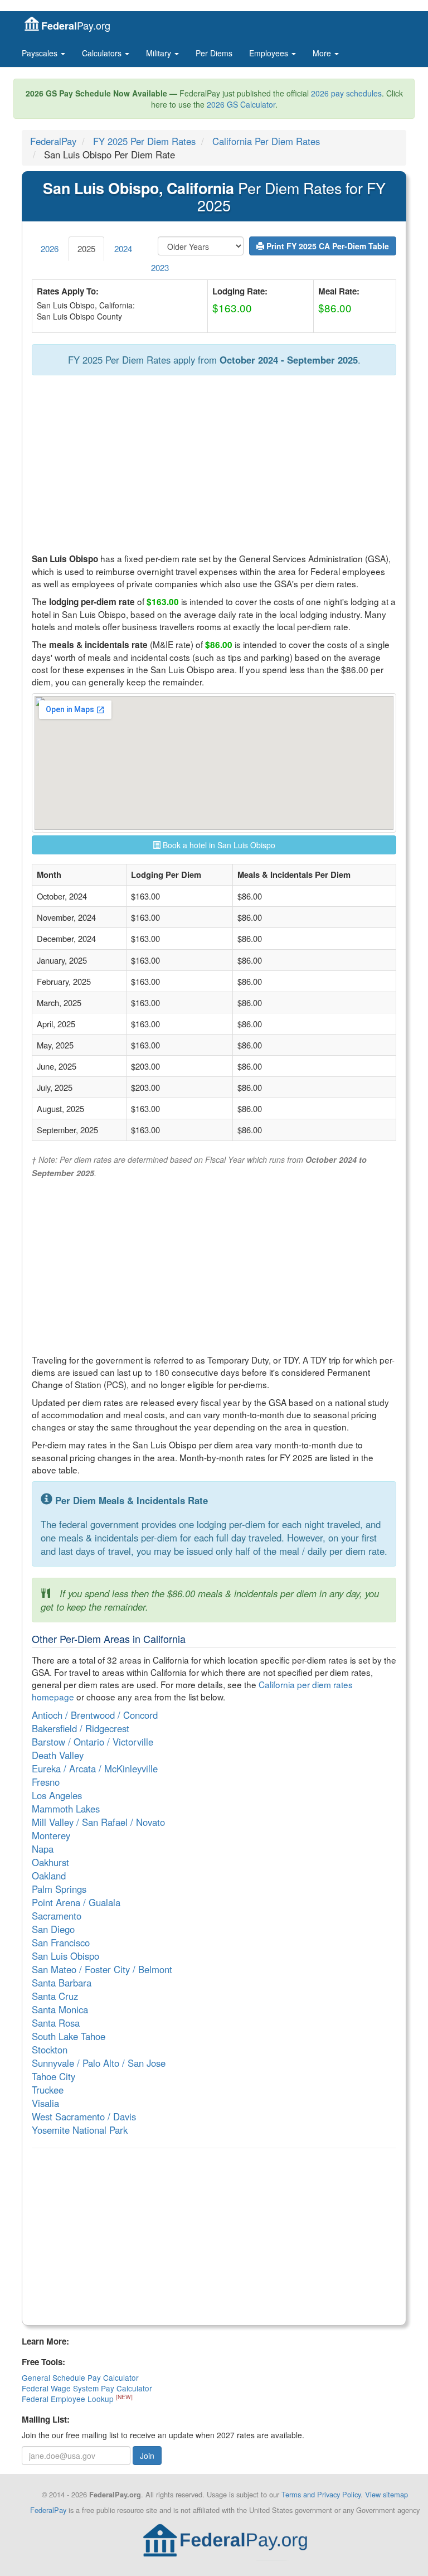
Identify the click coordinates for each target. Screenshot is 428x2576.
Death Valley (58, 1755)
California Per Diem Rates (266, 141)
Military (160, 53)
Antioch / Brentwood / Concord (95, 1715)
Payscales (41, 53)
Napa (43, 1849)
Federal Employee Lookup (69, 2399)
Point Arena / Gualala (76, 1902)
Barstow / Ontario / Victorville (93, 1742)
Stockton (50, 2050)
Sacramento (57, 1916)
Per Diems (214, 53)
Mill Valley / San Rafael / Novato (98, 1822)
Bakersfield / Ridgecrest (81, 1728)
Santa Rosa (56, 2023)
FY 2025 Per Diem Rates (144, 141)
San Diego (53, 1929)
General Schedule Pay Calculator (80, 2377)
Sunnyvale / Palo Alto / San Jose (99, 2063)
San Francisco (61, 1942)
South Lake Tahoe (69, 2036)
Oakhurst (50, 1862)
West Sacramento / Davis (84, 2116)
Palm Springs (59, 1889)
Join (147, 2456)
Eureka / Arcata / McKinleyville (95, 1768)
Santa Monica (60, 2009)
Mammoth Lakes (66, 1809)
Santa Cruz (55, 1996)
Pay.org (76, 25)
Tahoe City (53, 2076)
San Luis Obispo (65, 1956)
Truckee (48, 2090)
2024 (123, 248)
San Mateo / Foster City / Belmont (102, 1969)
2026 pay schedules (346, 93)
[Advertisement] (214, 465)
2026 (50, 248)
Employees (270, 53)
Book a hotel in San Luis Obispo (218, 845)
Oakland (49, 1876)
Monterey (51, 1835)
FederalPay (53, 141)
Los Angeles (57, 1795)
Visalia (45, 2103)
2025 (86, 248)
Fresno (46, 1782)
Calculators (103, 53)
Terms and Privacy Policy (321, 2494)
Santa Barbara (62, 1983)
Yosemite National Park (80, 2130)
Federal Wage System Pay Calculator (87, 2388)
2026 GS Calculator (241, 104)
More (323, 53)
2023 (160, 267)
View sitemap (386, 2494)
